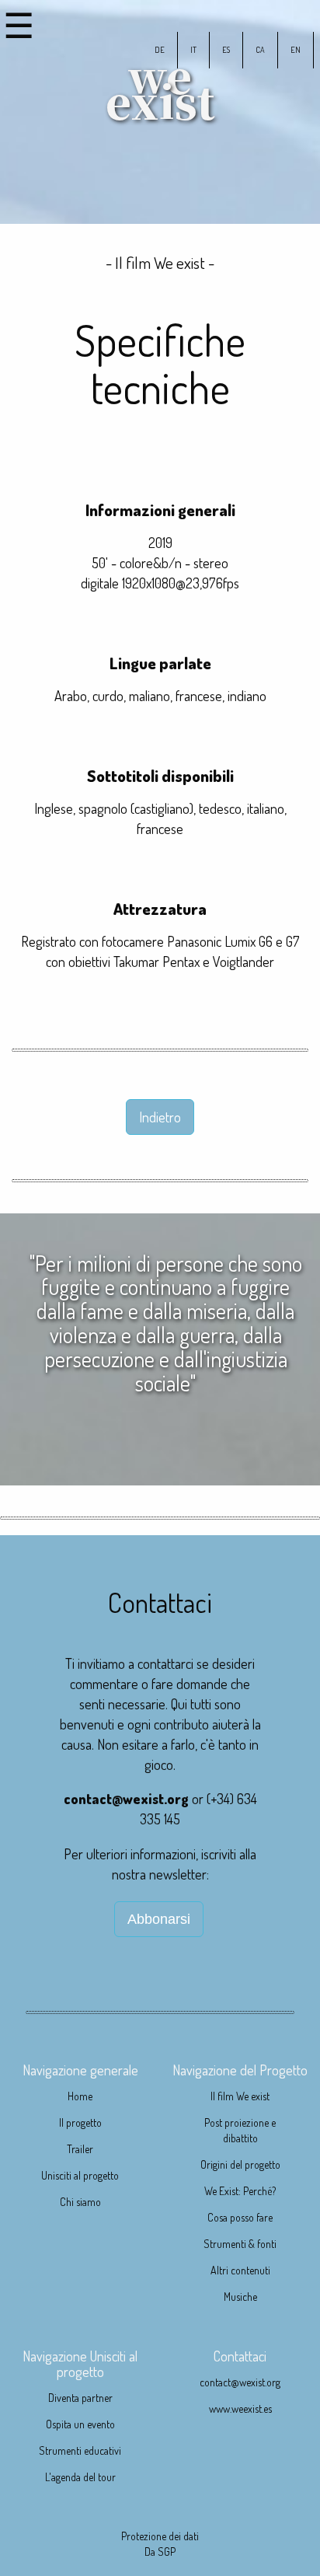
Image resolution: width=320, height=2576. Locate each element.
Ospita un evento (80, 2424)
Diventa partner (80, 2398)
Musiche (240, 2297)
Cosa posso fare (240, 2217)
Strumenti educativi (80, 2450)
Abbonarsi (159, 1919)
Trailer (80, 2149)
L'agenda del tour (80, 2477)
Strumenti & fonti (240, 2244)
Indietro (160, 1117)
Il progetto (80, 2122)
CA (260, 49)
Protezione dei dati (160, 2536)
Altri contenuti (240, 2270)
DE (160, 49)
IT (193, 49)
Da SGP (160, 2552)
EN (296, 49)
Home (80, 2096)
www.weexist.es (240, 2408)
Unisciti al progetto (80, 2175)
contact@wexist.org (126, 1798)
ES (226, 49)
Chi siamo (80, 2202)
